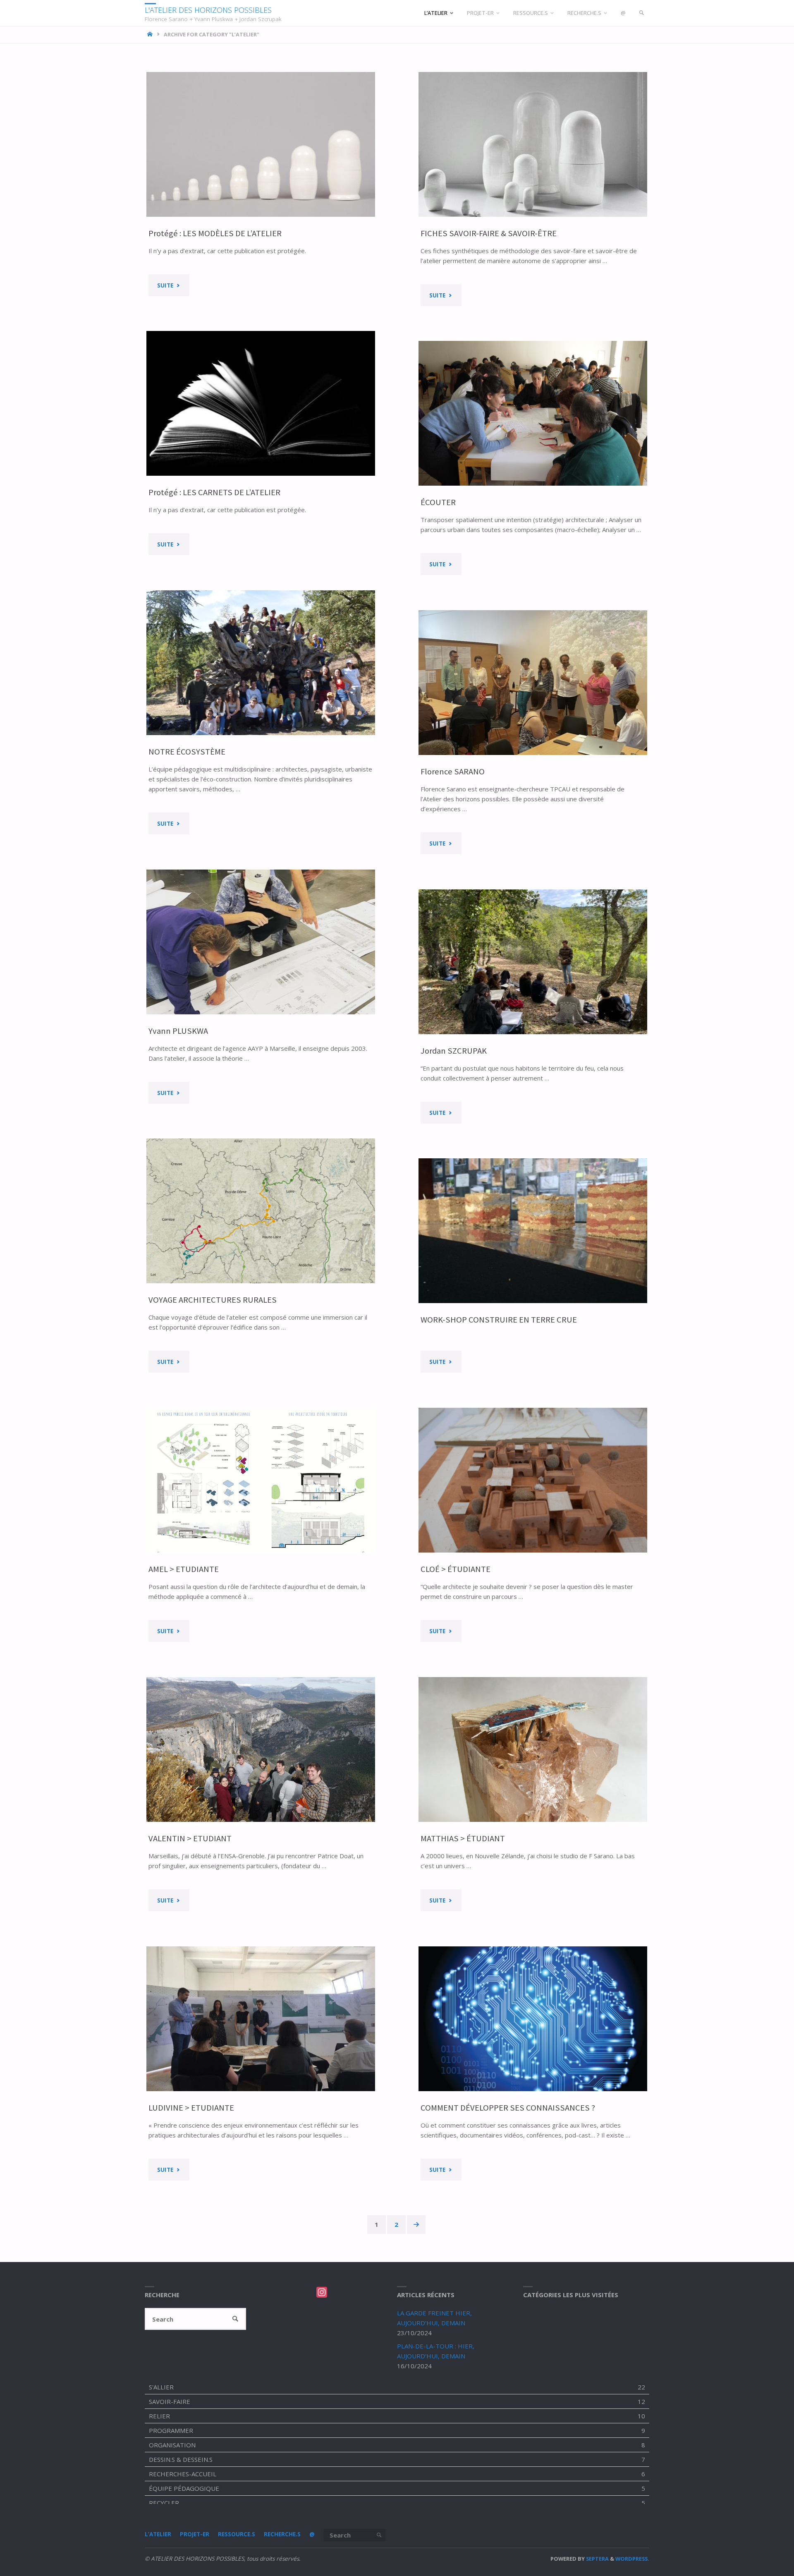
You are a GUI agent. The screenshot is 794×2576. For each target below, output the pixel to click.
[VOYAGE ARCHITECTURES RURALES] (261, 1211)
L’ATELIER (158, 2534)
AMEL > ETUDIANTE (184, 1569)
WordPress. (632, 2559)
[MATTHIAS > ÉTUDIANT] (533, 1749)
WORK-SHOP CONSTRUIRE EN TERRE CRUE (499, 1320)
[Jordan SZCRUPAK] (533, 962)
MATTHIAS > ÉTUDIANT (463, 1838)
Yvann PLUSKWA (178, 1031)
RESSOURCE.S (237, 2534)
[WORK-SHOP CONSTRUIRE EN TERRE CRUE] (533, 1231)
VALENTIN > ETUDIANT (190, 1838)
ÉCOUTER (438, 502)
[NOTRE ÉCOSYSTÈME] (261, 663)
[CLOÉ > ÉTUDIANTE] (533, 1480)
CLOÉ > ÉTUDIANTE (456, 1569)
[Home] (151, 34)
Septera (597, 2559)
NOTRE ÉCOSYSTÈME (187, 752)
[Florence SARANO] (533, 683)
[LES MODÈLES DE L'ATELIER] (261, 144)
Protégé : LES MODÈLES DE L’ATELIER (215, 233)
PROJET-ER (195, 2534)
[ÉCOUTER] (533, 413)
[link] (642, 13)
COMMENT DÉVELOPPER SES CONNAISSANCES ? (508, 2108)
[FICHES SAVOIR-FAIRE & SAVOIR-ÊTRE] (533, 144)
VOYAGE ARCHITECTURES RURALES (213, 1300)
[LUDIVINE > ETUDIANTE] (261, 2019)
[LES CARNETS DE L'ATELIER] (261, 403)
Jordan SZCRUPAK (454, 1051)
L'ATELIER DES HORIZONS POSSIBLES (208, 10)
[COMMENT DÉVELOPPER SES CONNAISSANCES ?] (533, 2019)
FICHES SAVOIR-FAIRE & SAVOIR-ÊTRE (489, 233)
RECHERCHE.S (282, 2534)
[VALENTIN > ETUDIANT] (261, 1749)
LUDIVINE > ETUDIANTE (191, 2108)
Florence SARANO (453, 772)
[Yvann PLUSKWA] (261, 942)
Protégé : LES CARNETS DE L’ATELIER (214, 492)
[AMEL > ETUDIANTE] (261, 1480)
